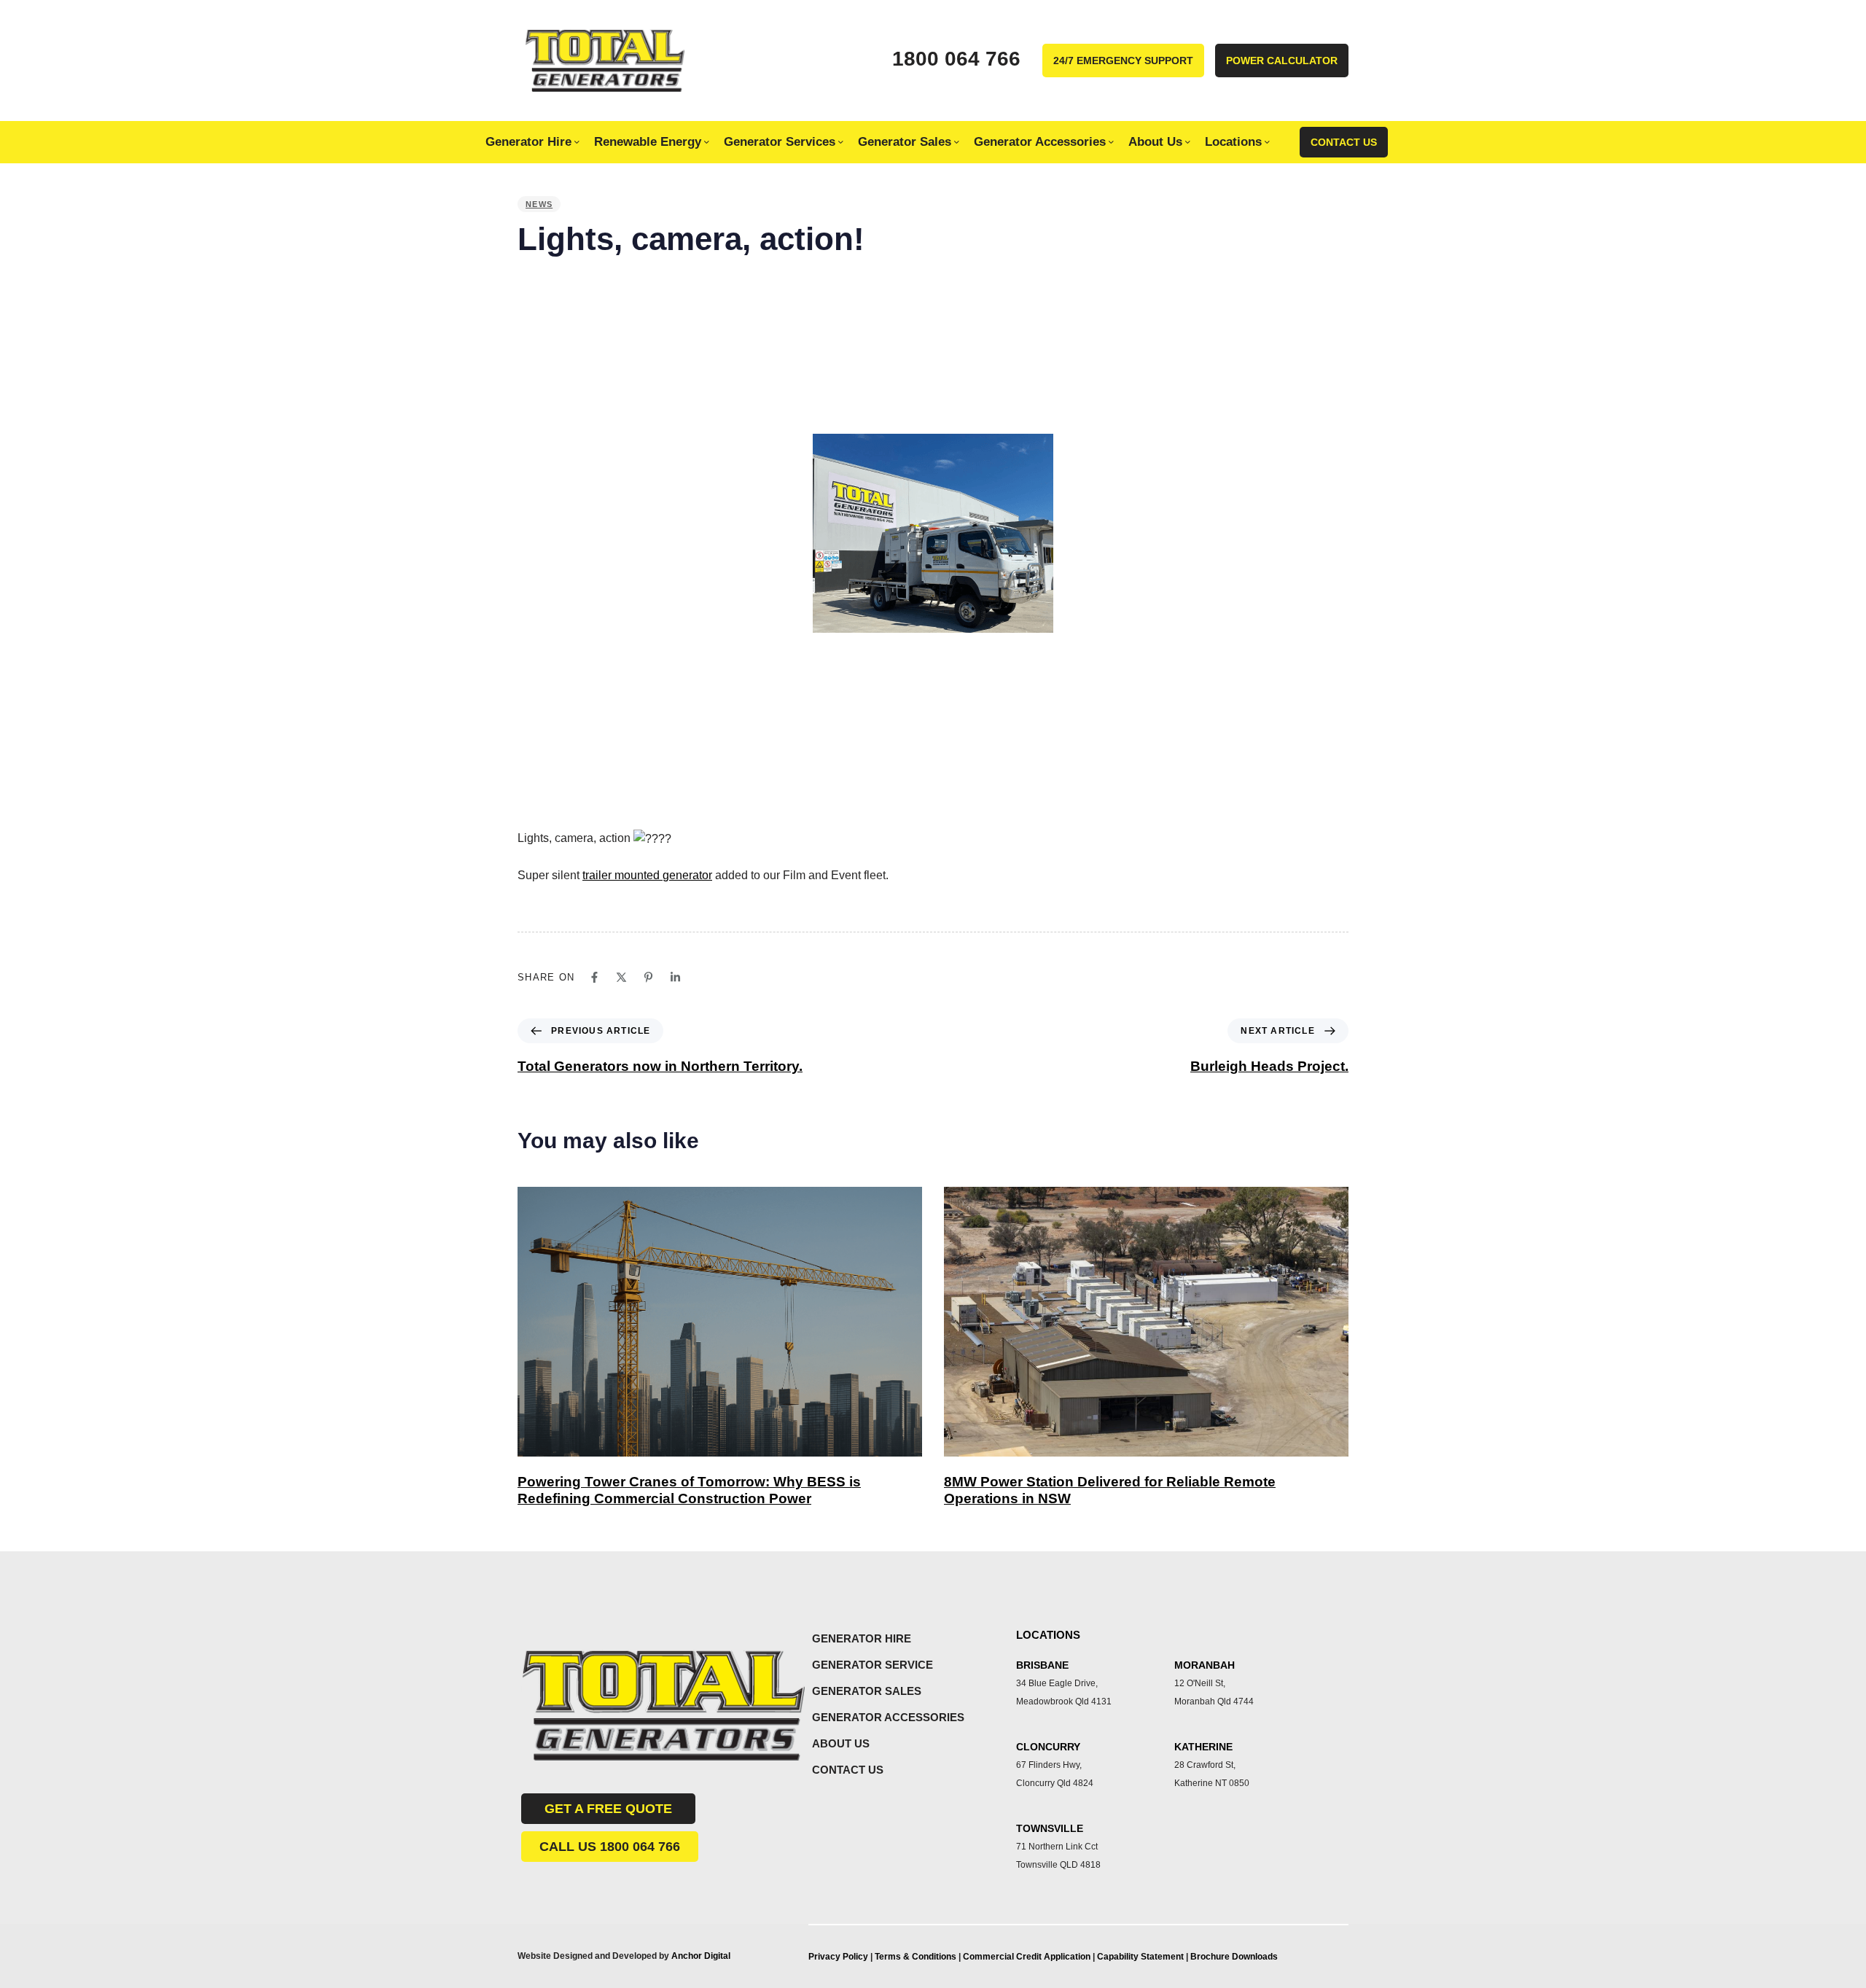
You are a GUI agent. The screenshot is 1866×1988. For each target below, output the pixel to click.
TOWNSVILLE (1050, 1828)
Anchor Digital (701, 1956)
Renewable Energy (648, 141)
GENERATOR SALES (867, 1691)
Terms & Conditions (916, 1957)
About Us (1155, 141)
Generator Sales (905, 141)
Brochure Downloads (1234, 1957)
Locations (1233, 141)
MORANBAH (1205, 1665)
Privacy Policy (838, 1957)
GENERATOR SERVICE (873, 1665)
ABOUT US (841, 1743)
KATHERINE (1203, 1747)
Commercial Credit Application (1028, 1957)
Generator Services (780, 141)
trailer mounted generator (647, 875)
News (539, 204)
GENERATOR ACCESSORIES (888, 1717)
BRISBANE (1042, 1665)
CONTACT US (848, 1770)
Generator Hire (528, 141)
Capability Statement (1141, 1957)
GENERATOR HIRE (862, 1638)
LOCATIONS (1048, 1635)
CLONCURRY (1048, 1747)
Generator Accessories (1040, 141)
